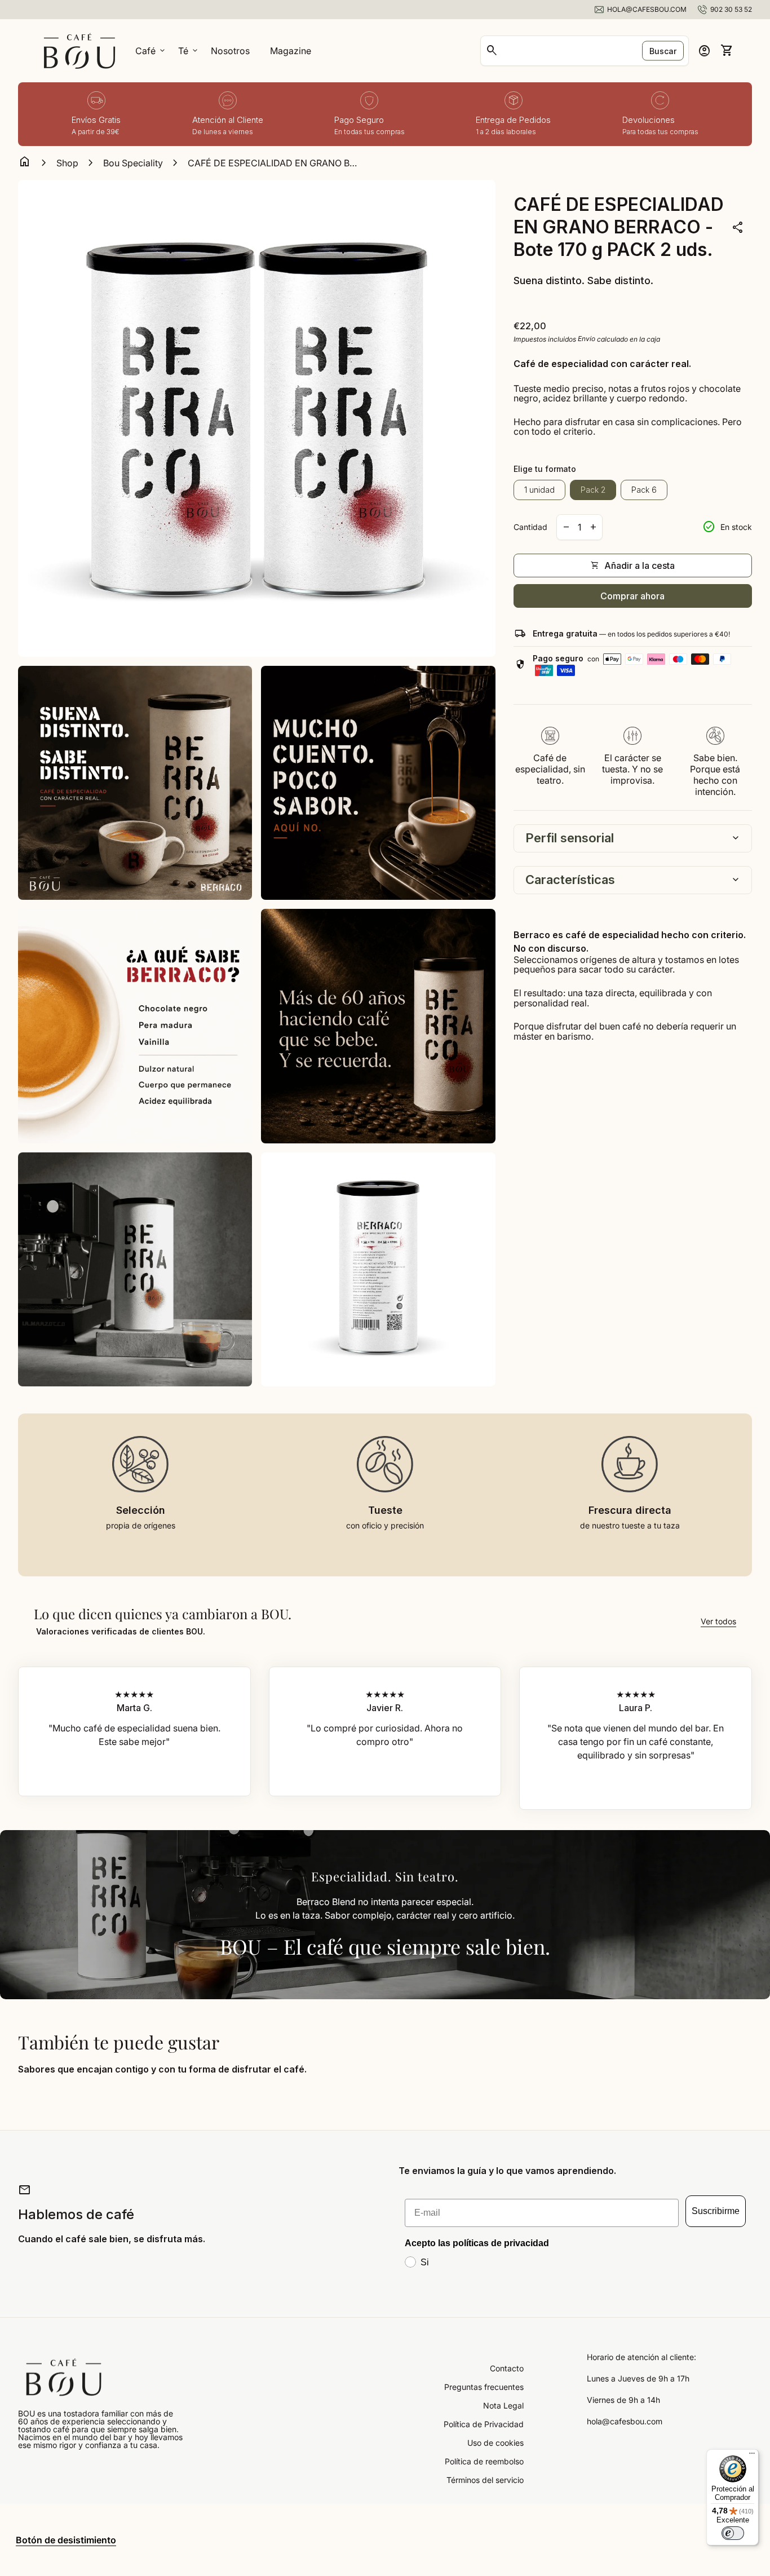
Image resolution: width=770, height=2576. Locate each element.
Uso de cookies (495, 2443)
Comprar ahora (632, 595)
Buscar (663, 51)
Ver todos (718, 1621)
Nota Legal (503, 2405)
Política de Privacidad (484, 2424)
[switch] (733, 2533)
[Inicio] (79, 50)
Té (189, 51)
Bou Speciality (133, 163)
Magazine (291, 51)
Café (151, 51)
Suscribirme (716, 2211)
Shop (67, 163)
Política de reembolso (484, 2461)
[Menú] (752, 2456)
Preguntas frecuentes (484, 2387)
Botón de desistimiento (66, 2540)
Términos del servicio (485, 2480)
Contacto (507, 2368)
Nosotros (230, 51)
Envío (587, 339)
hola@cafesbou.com (625, 2422)
